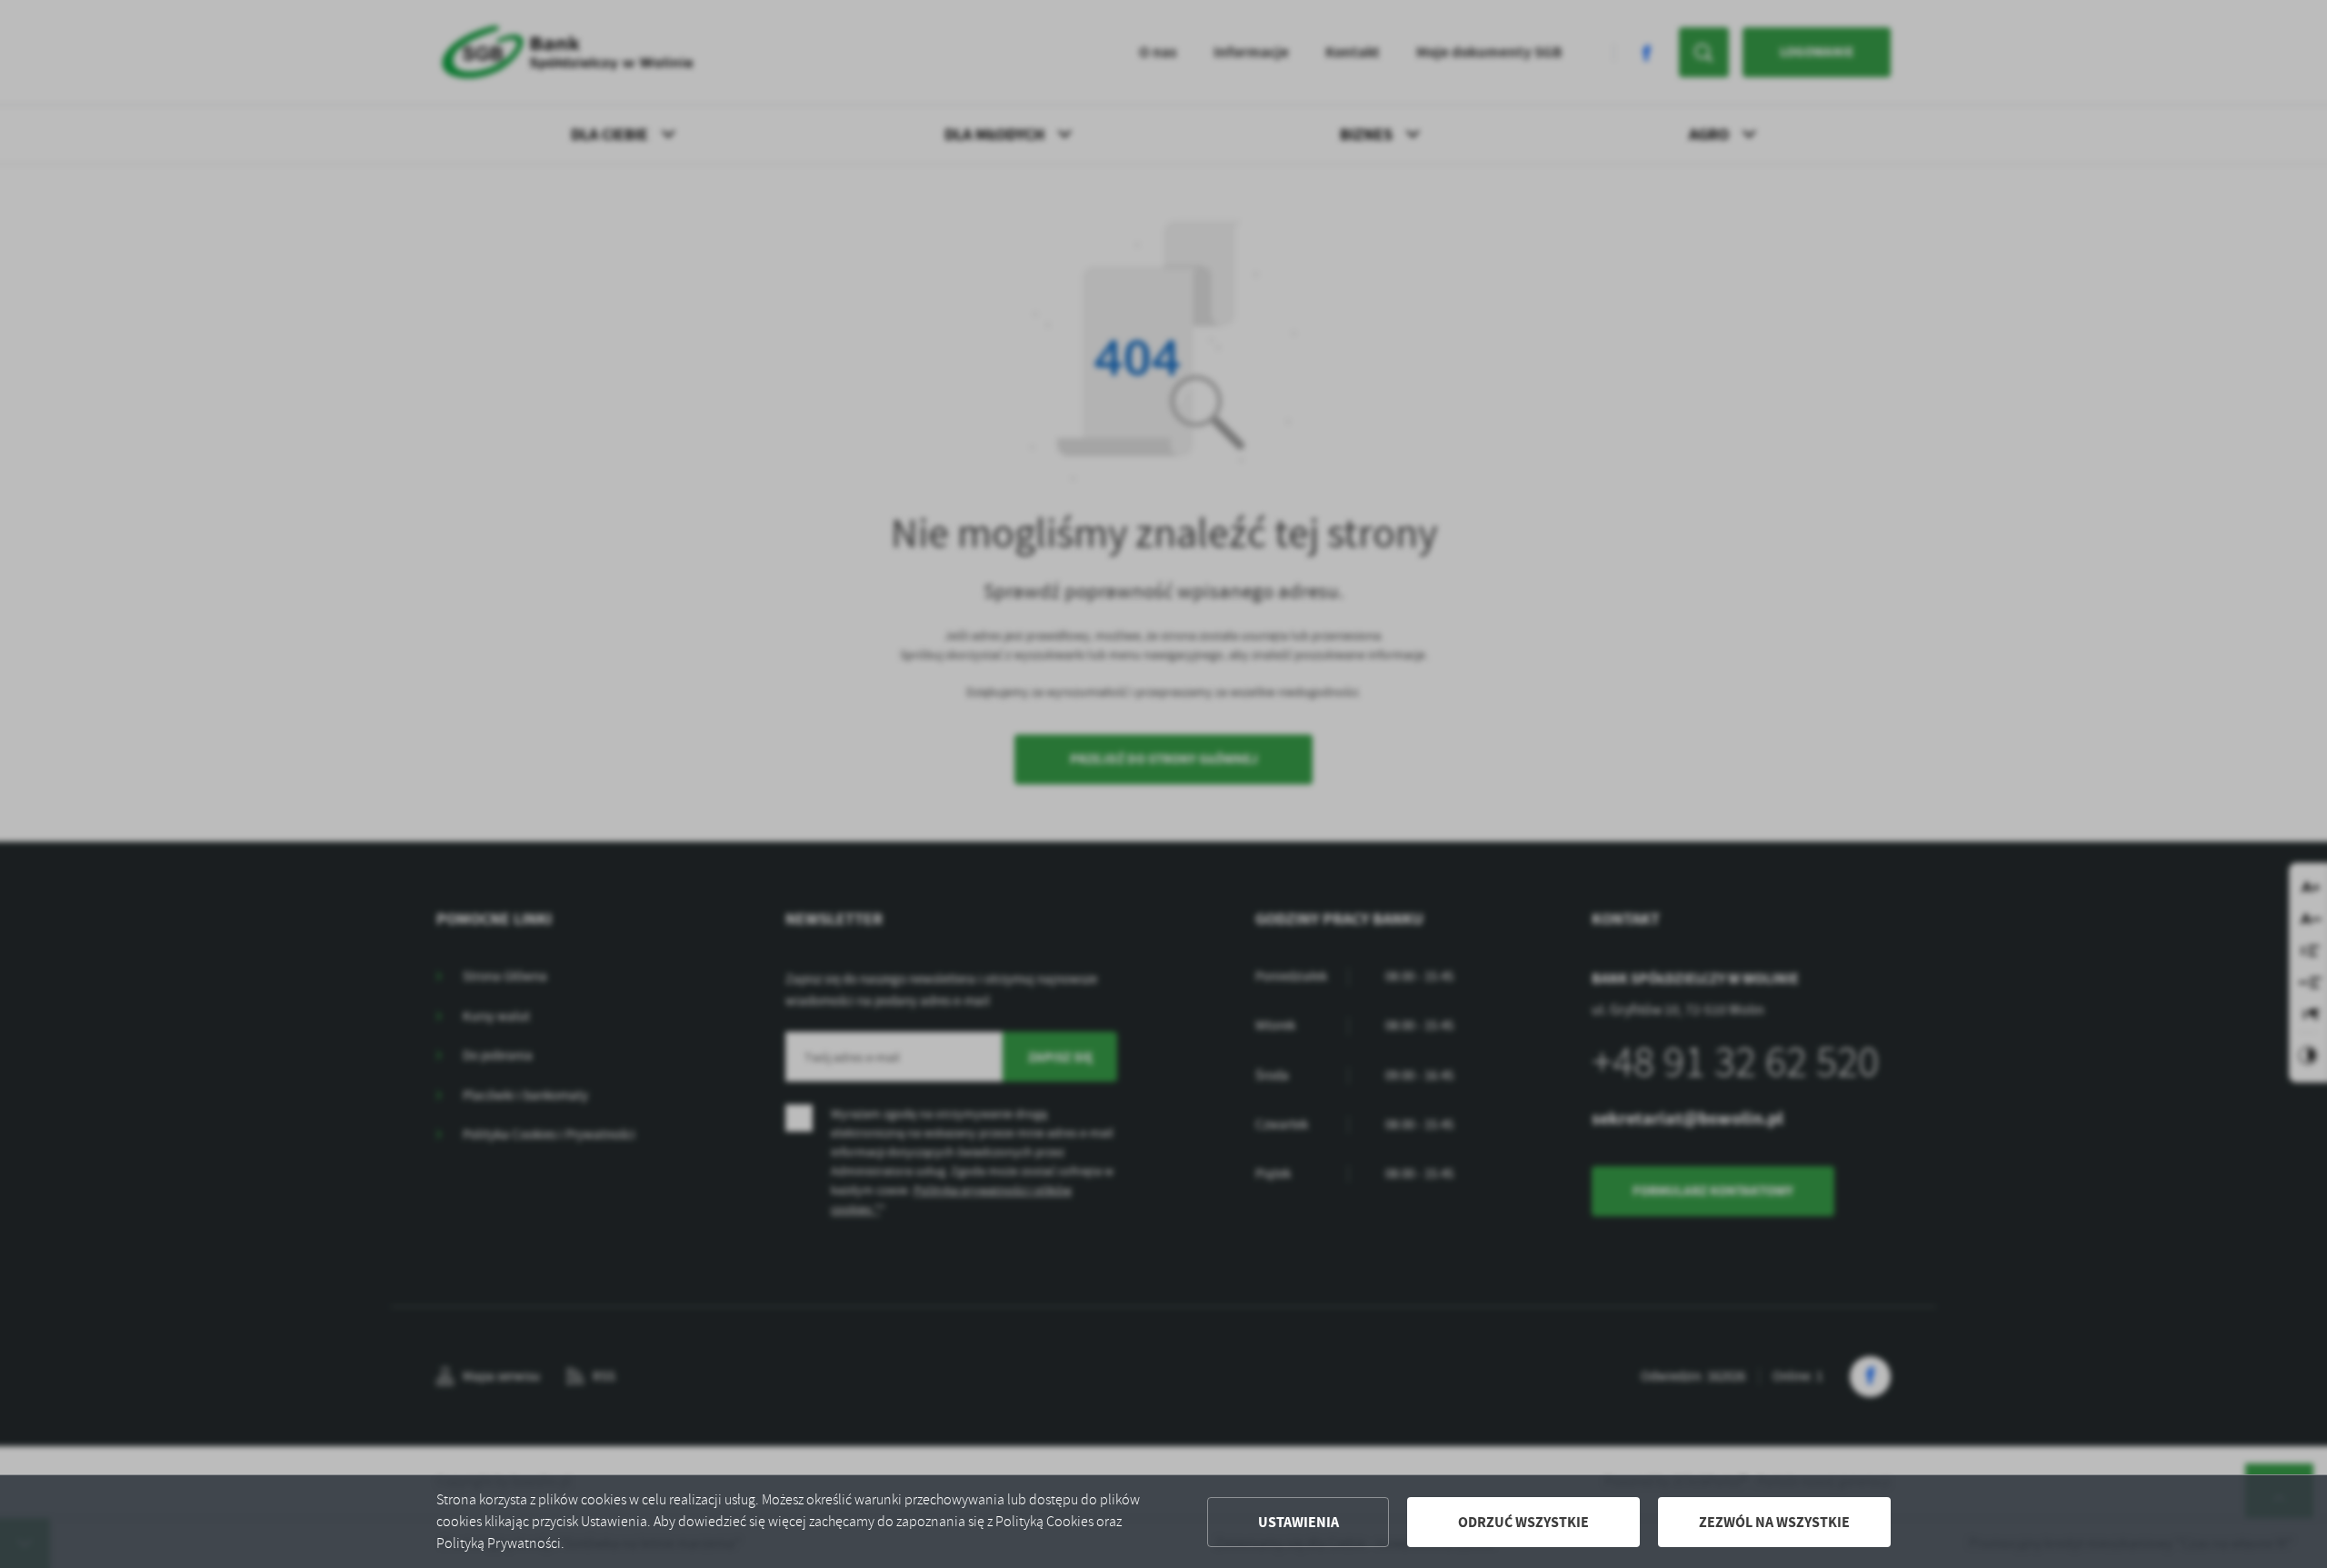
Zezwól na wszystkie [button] (1774, 1522)
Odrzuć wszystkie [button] (1523, 1522)
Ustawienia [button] (1298, 1522)
